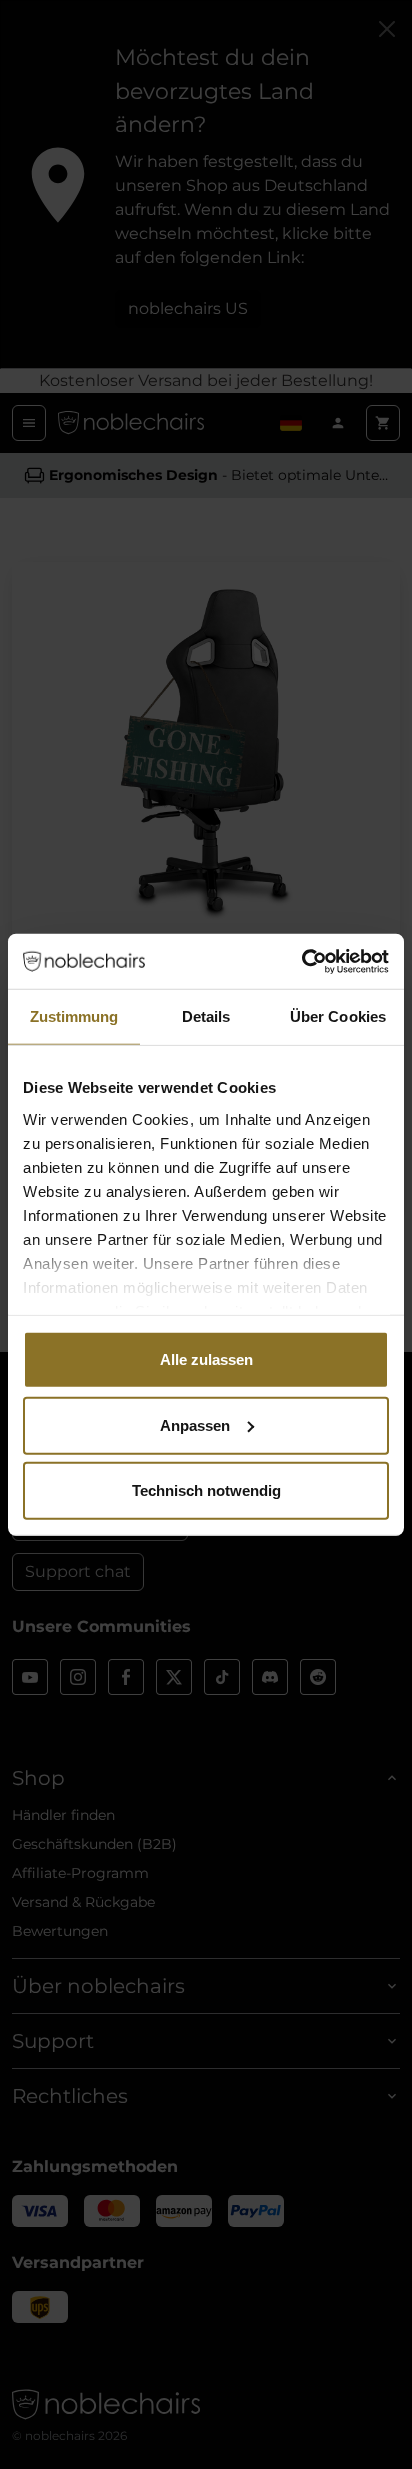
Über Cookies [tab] (338, 1016)
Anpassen (195, 1424)
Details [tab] (206, 1016)
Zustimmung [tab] (74, 1016)
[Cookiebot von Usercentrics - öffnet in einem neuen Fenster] (301, 961)
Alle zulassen (206, 1359)
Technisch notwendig (206, 1490)
